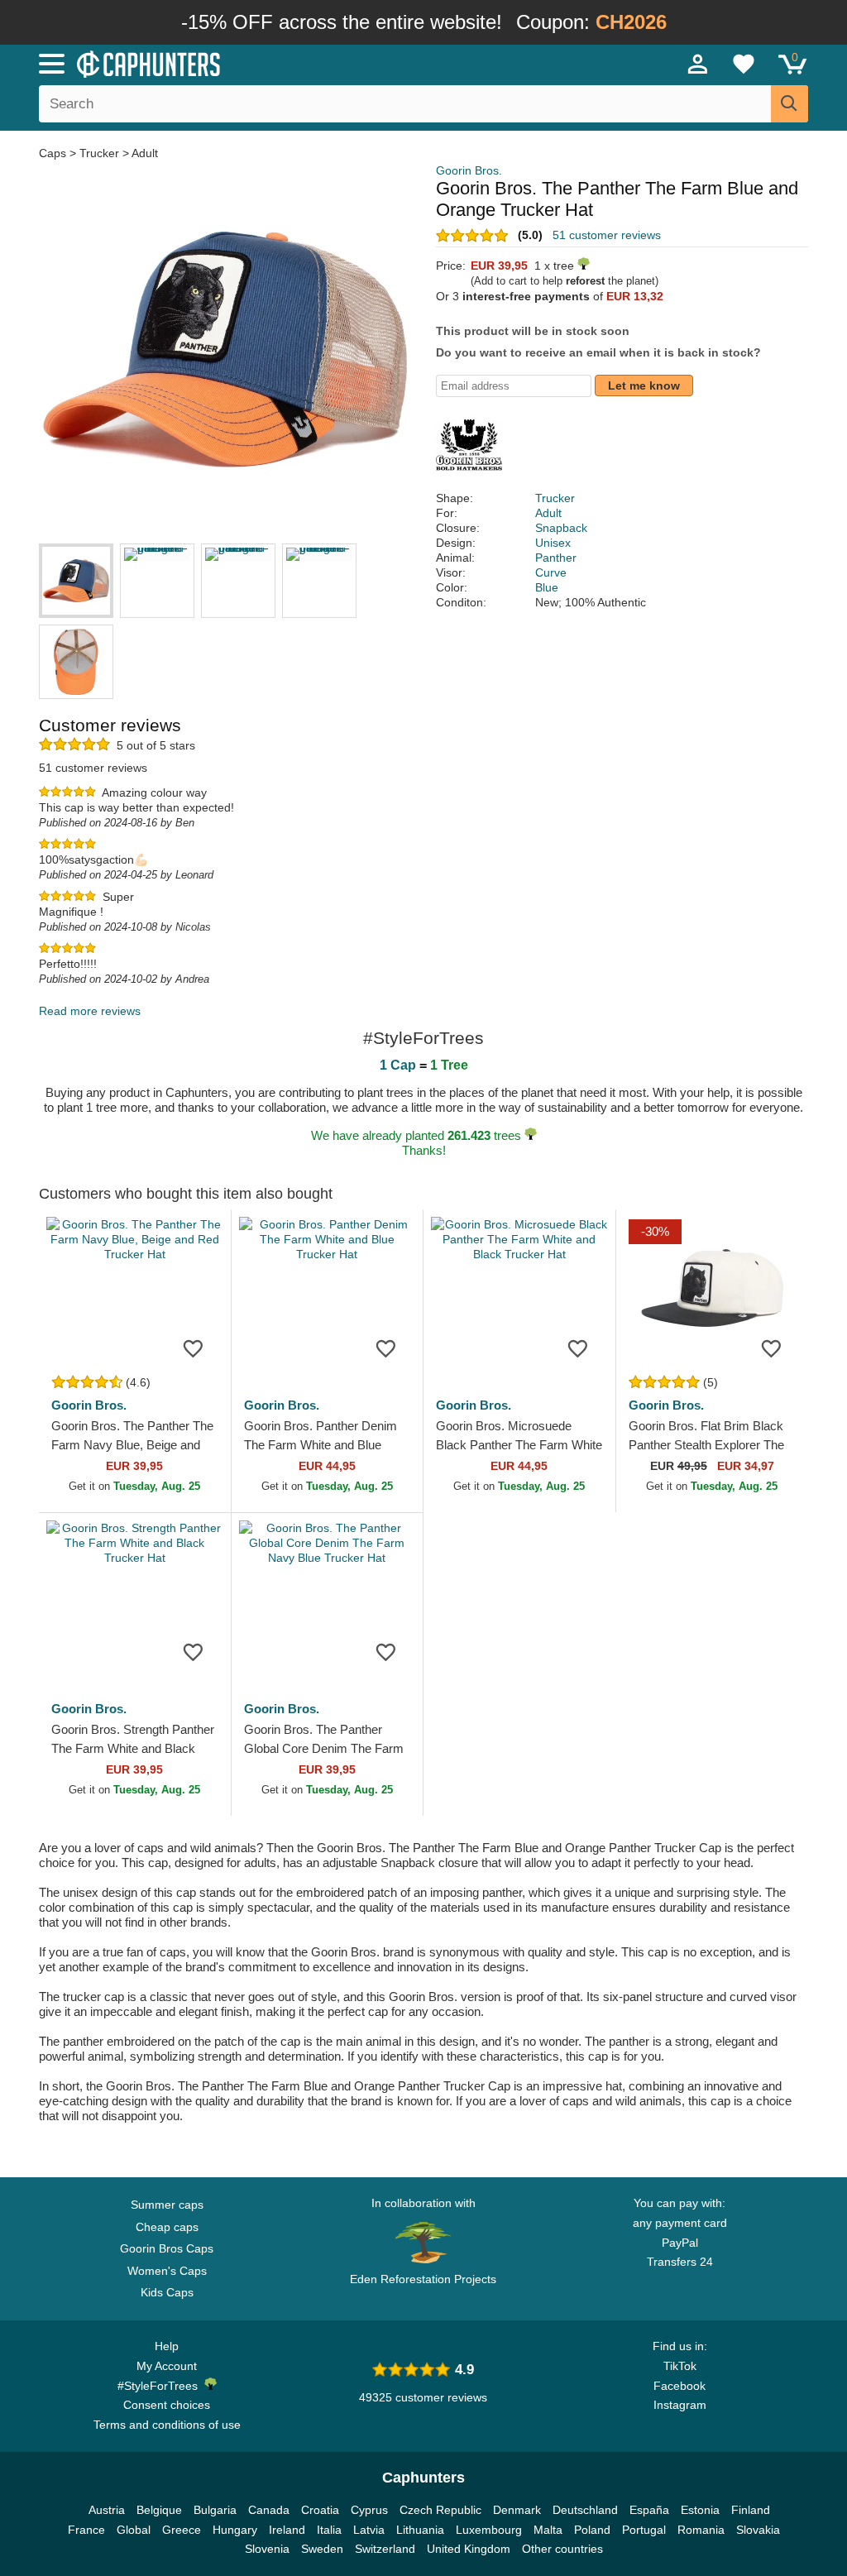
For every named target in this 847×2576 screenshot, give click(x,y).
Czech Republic (440, 2510)
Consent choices (167, 2405)
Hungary (235, 2530)
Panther (556, 558)
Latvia (369, 2530)
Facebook (680, 2386)
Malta (548, 2530)
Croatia (320, 2510)
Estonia (700, 2510)
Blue (547, 587)
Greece (182, 2530)
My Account (167, 2366)
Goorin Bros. (469, 170)
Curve (551, 572)
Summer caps (167, 2205)
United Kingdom (469, 2549)
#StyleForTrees (161, 2386)
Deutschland (585, 2510)
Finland (751, 2510)
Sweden (322, 2549)
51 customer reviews (607, 235)
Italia (329, 2530)
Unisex (553, 543)
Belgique (159, 2510)
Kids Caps (167, 2292)
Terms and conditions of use (167, 2425)
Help (167, 2346)
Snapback (561, 528)
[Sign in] (698, 64)
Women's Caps (167, 2271)
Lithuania (420, 2530)
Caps (54, 153)
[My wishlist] (744, 64)
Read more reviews (90, 1011)
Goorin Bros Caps (167, 2248)
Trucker (99, 153)
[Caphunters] (258, 63)
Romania (701, 2530)
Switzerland (385, 2549)
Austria (107, 2510)
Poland (592, 2530)
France (86, 2530)
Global (134, 2530)
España (649, 2510)
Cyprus (369, 2510)
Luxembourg (489, 2530)
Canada (269, 2510)
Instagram (680, 2405)
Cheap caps (167, 2227)
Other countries (562, 2549)
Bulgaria (215, 2510)
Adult (145, 153)
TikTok (680, 2366)
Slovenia (267, 2549)
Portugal (644, 2530)
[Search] (790, 104)
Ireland (287, 2530)
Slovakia (758, 2530)
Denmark (517, 2510)
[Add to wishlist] (194, 1348)
